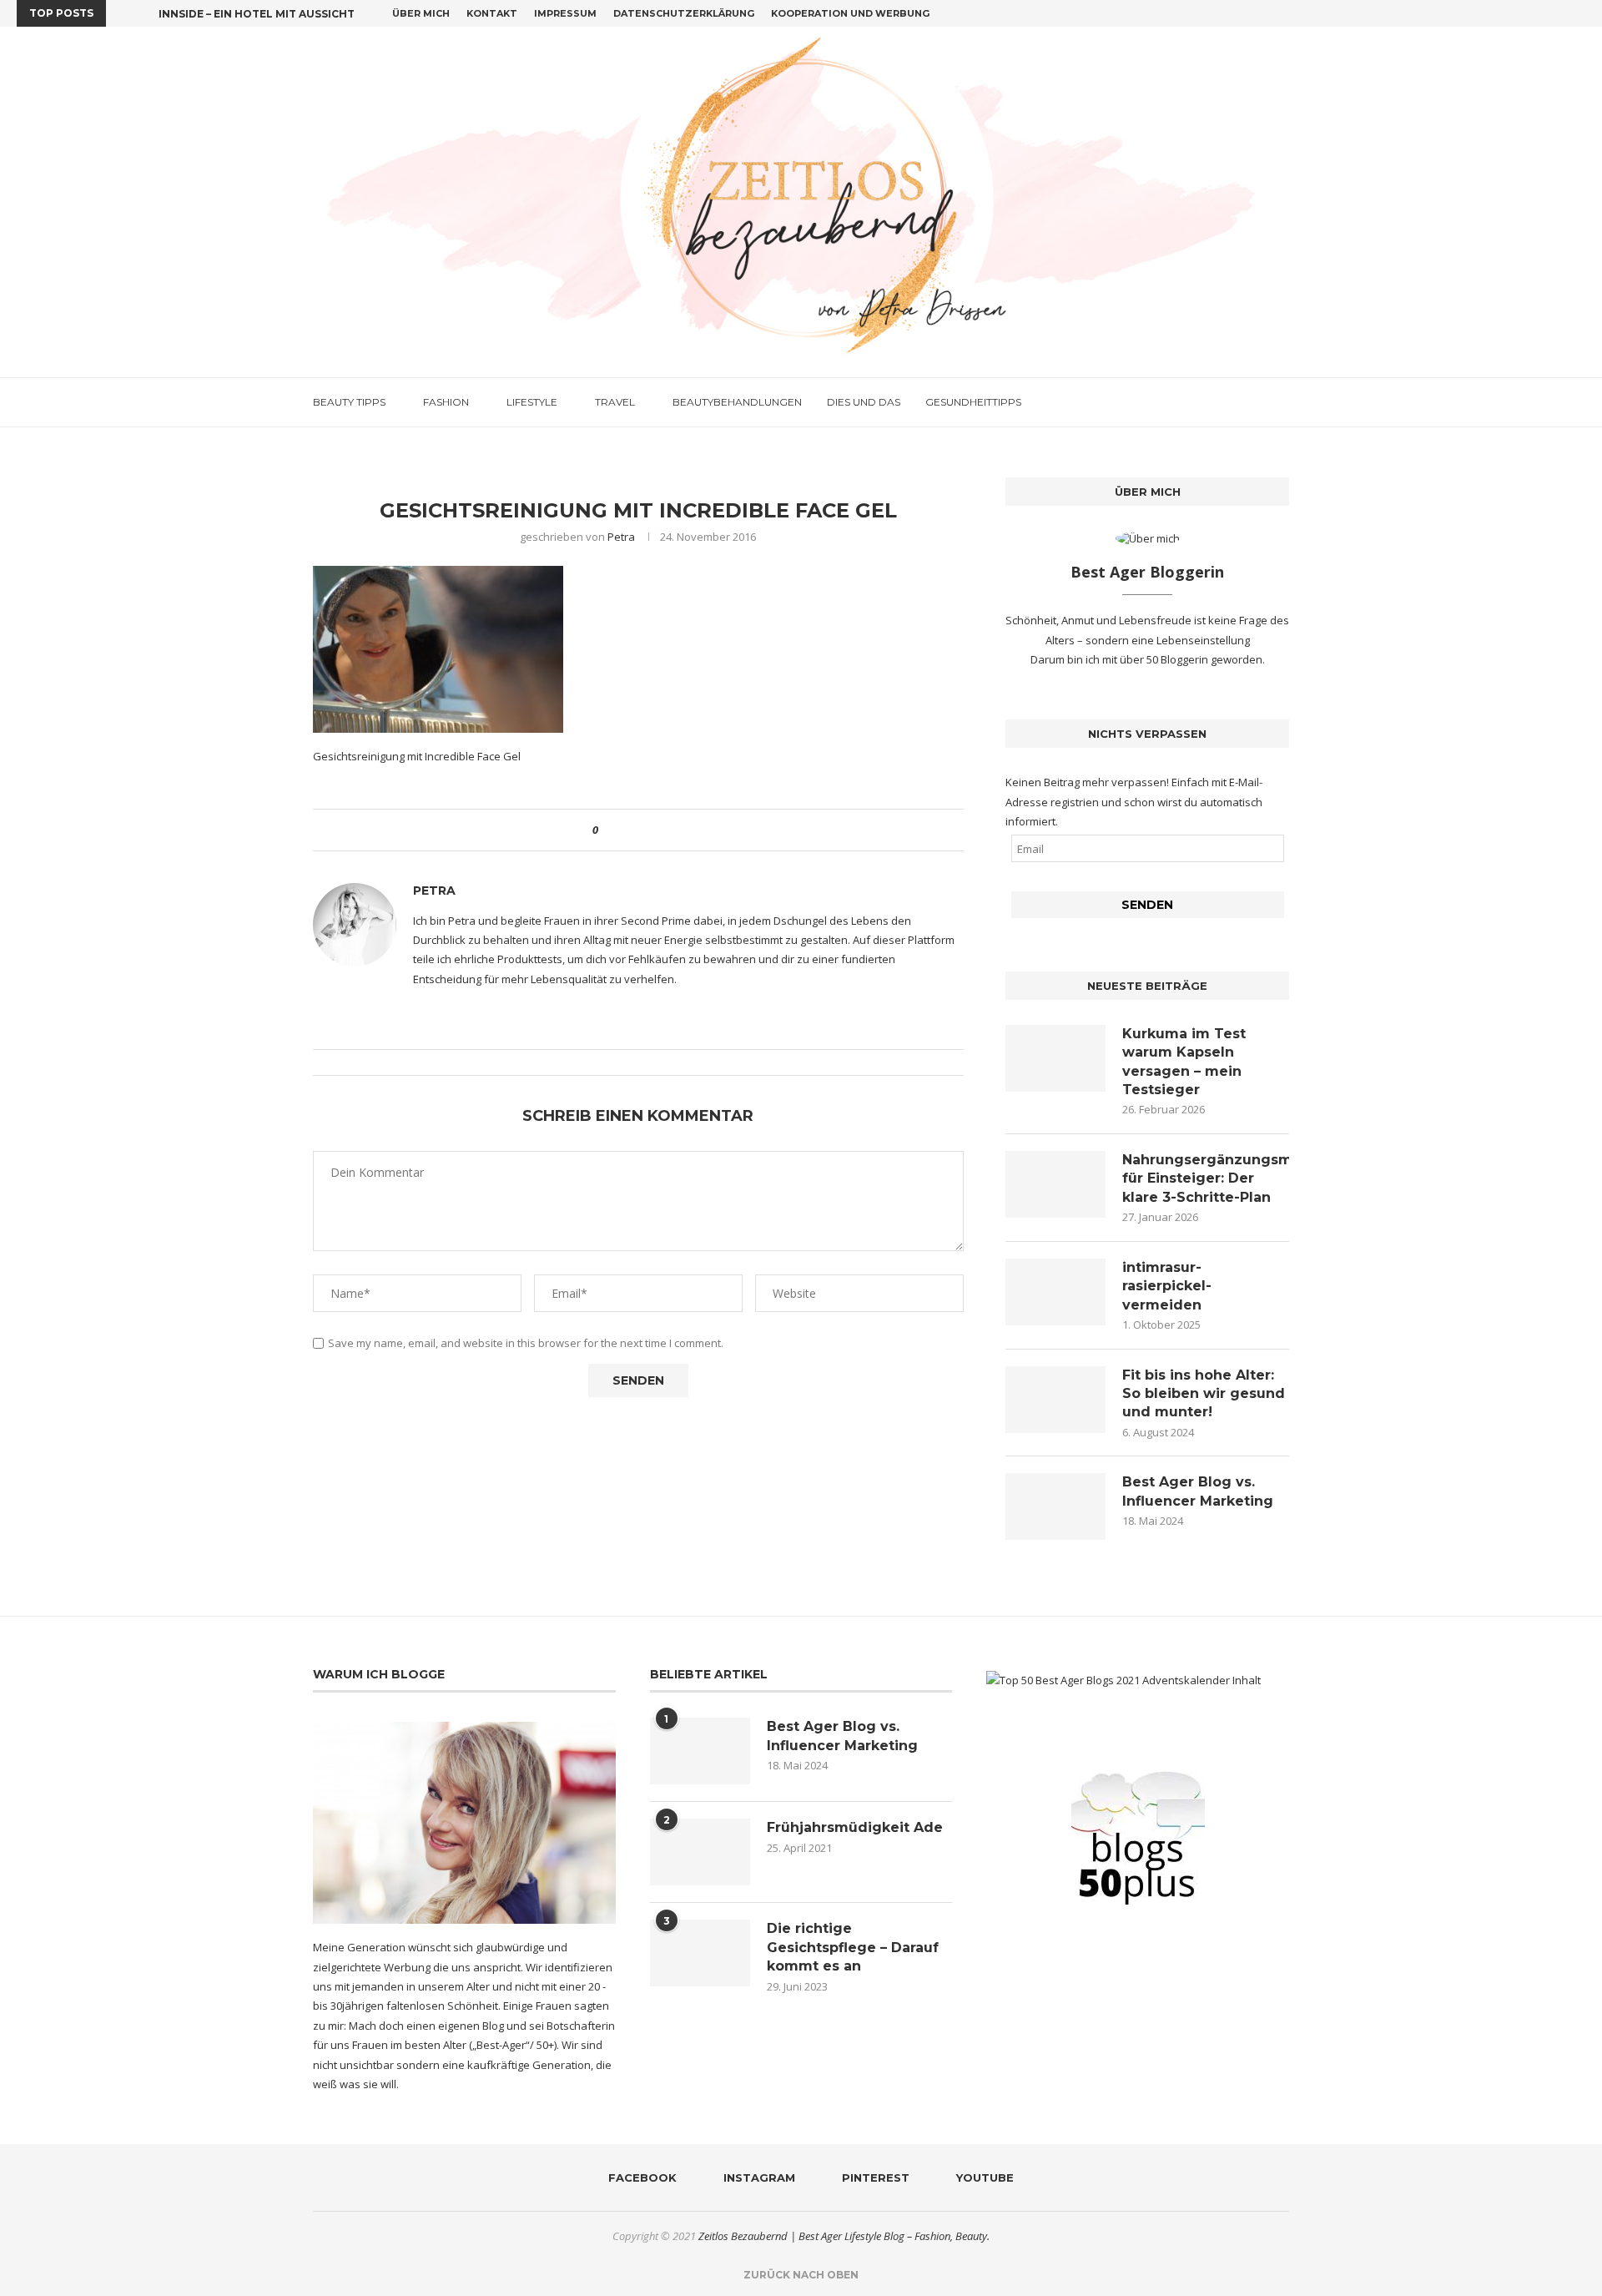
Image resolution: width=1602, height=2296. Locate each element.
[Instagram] (1543, 13)
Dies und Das (864, 402)
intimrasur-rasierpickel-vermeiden (1167, 1286)
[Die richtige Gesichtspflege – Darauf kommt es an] (700, 1953)
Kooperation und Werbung (850, 13)
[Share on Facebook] (625, 830)
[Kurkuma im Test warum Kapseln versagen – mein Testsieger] (1055, 1058)
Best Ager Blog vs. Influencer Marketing (1198, 1491)
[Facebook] (1524, 13)
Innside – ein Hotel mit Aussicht (257, 14)
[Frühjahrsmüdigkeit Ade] (700, 1852)
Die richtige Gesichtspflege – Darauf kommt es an (853, 1947)
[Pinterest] (1562, 13)
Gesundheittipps (973, 402)
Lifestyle (532, 402)
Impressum (565, 13)
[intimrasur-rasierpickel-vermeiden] (1055, 1292)
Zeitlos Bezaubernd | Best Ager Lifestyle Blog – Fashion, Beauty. (844, 2236)
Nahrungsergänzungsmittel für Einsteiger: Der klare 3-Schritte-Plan (1206, 1178)
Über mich (421, 13)
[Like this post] (607, 830)
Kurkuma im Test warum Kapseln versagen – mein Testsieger (1184, 1062)
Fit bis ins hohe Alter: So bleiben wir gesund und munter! (1204, 1394)
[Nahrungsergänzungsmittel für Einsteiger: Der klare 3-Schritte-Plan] (1055, 1184)
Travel (615, 402)
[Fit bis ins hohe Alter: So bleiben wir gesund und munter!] (1055, 1400)
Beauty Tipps (349, 402)
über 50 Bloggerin (1165, 659)
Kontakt (492, 13)
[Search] (1281, 402)
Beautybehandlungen (737, 402)
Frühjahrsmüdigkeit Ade (855, 1827)
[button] (122, 13)
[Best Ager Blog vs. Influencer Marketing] (1055, 1506)
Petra (621, 537)
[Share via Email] (673, 830)
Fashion (446, 402)
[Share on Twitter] (641, 830)
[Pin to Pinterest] (657, 830)
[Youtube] (1581, 13)
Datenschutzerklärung (684, 13)
